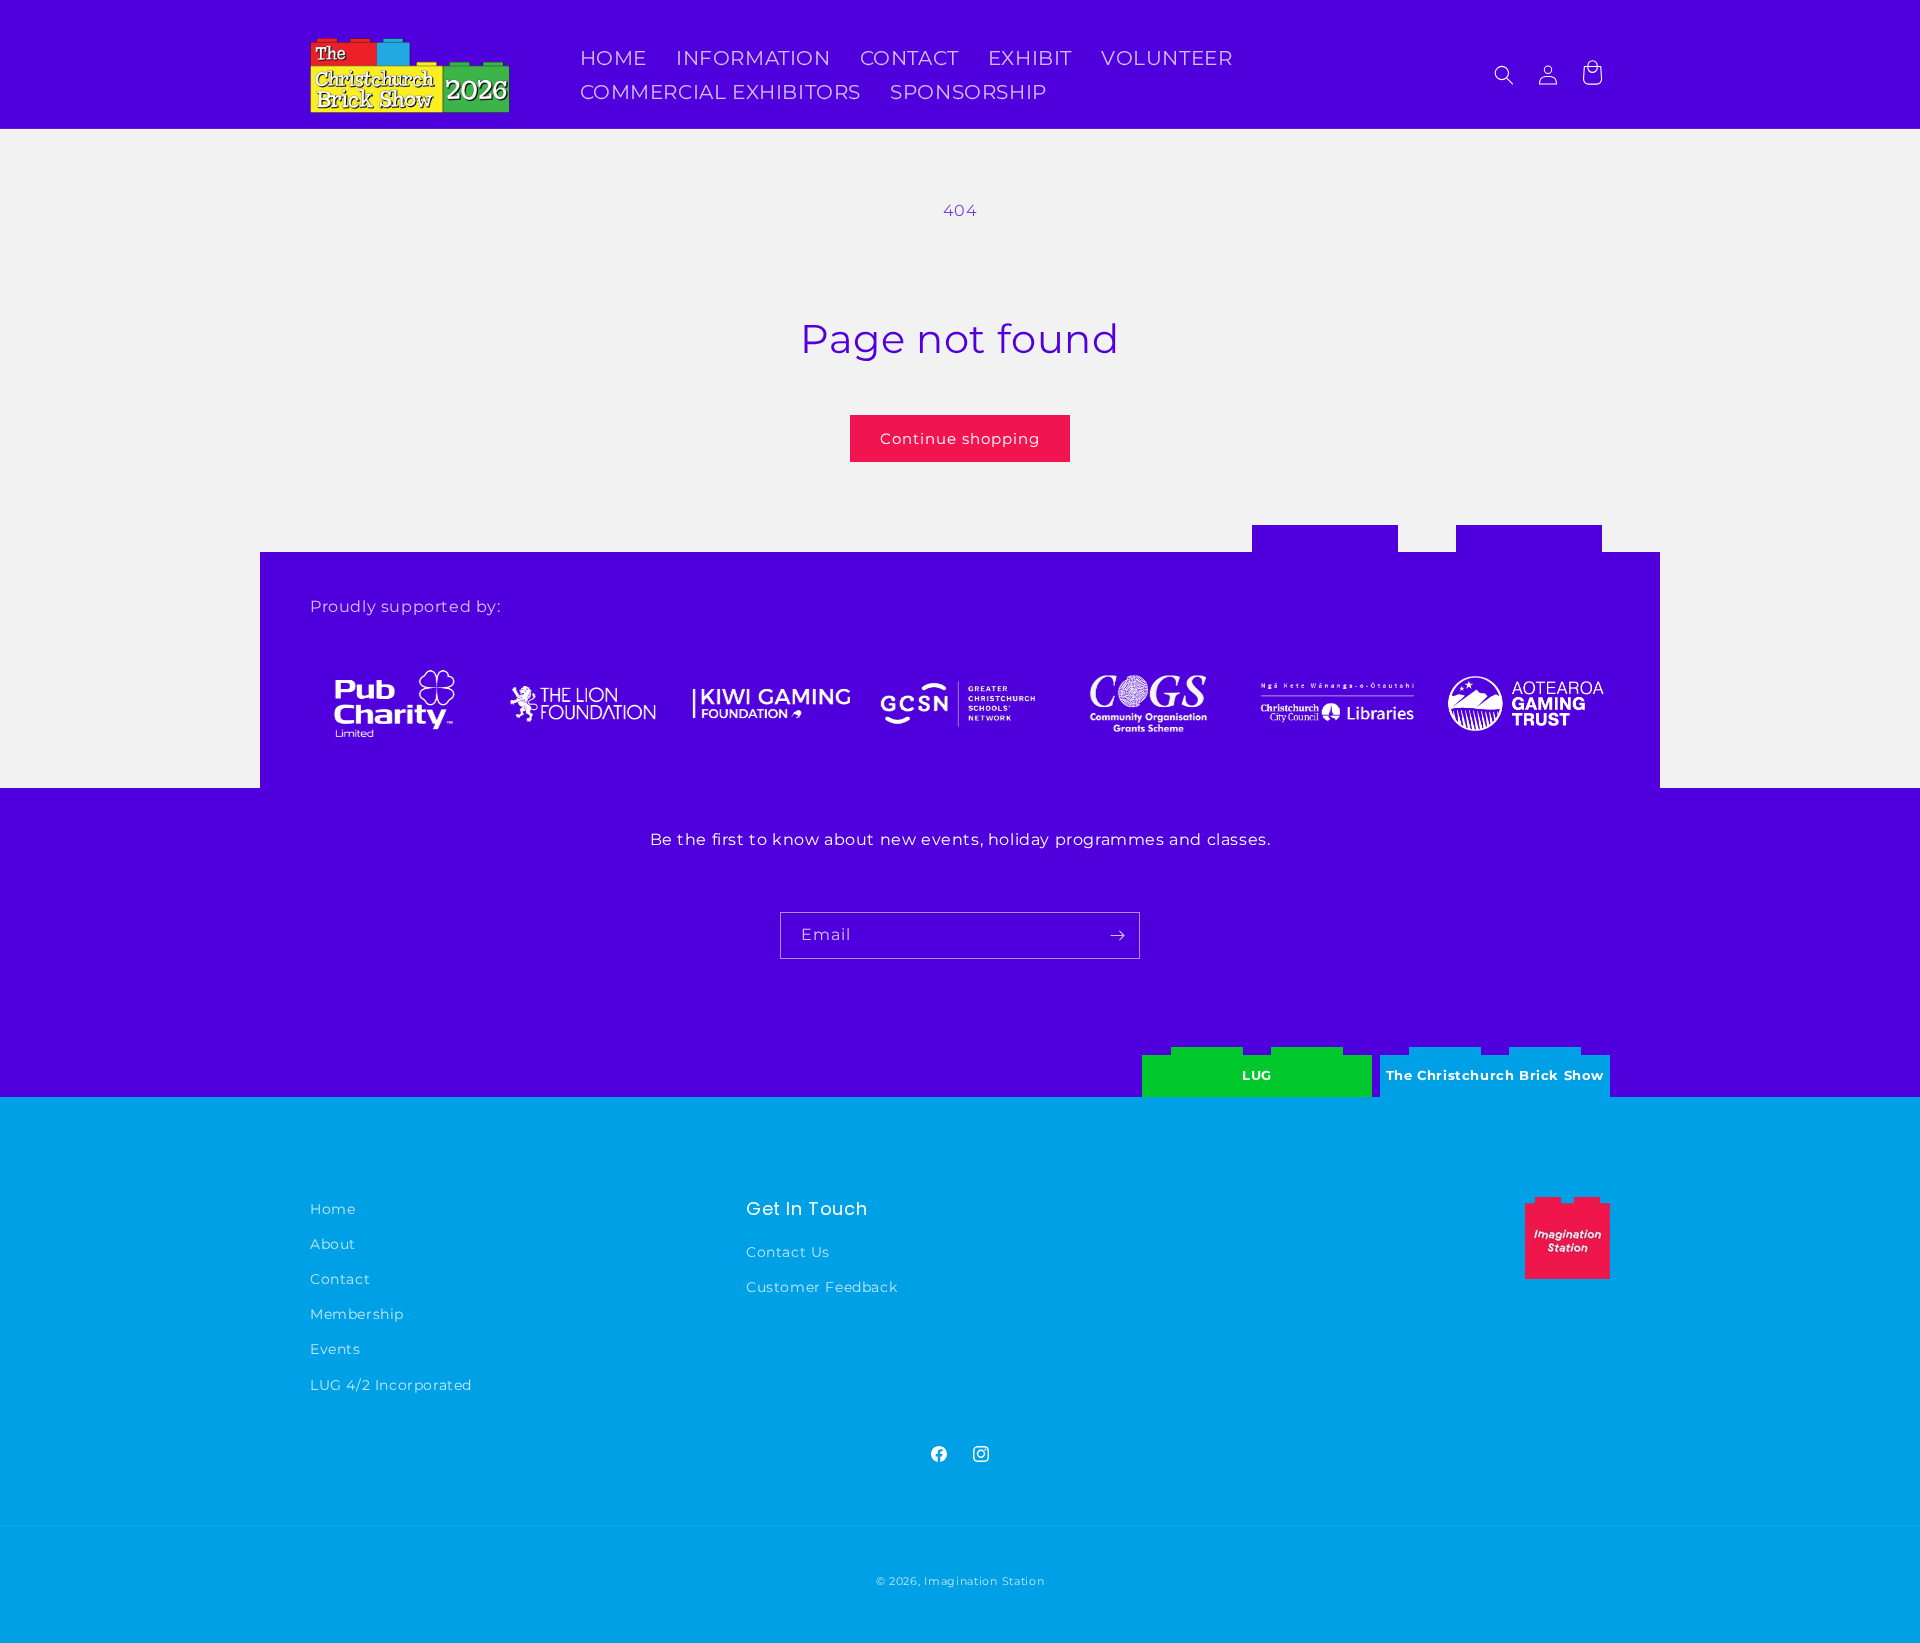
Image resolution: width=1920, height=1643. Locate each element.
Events (335, 1349)
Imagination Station (984, 1581)
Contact (340, 1279)
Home (332, 1209)
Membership (357, 1314)
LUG (1257, 1075)
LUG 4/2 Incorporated (391, 1384)
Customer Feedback (821, 1287)
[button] (1504, 75)
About (333, 1244)
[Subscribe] (1117, 935)
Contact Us (788, 1252)
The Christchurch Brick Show (1495, 1060)
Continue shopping (960, 438)
